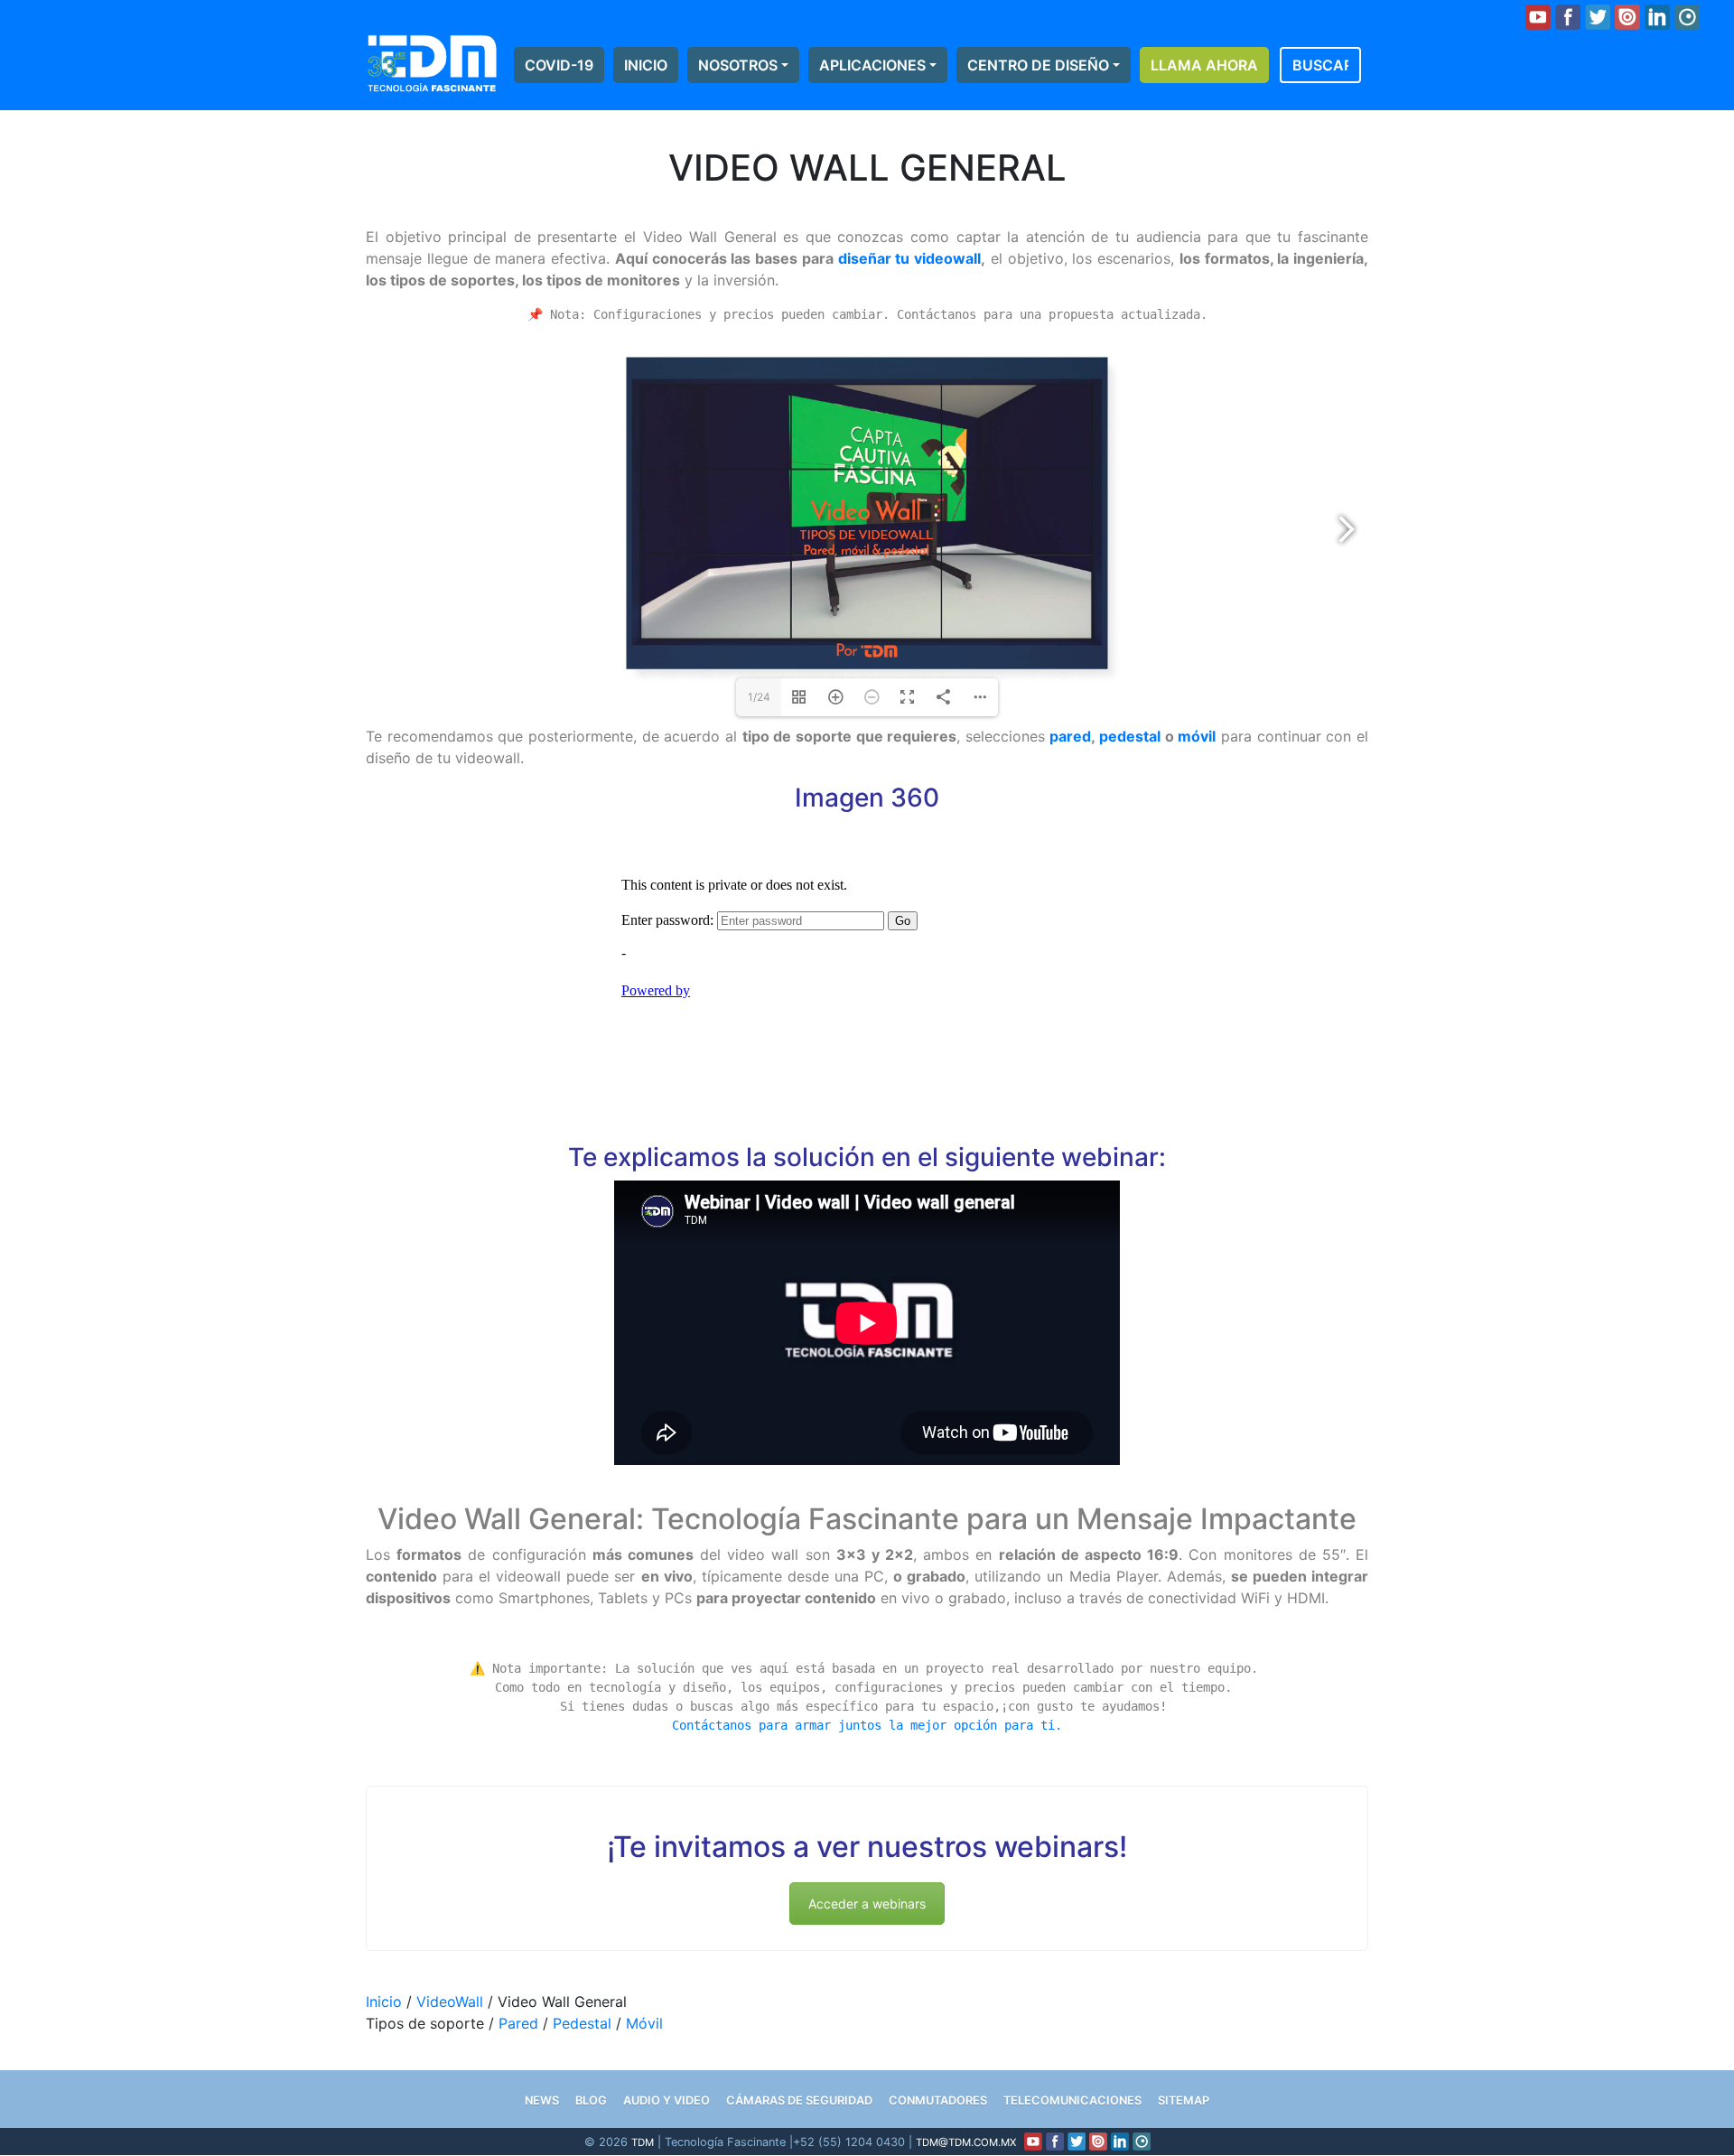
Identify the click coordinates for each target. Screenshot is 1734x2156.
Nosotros (738, 65)
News (542, 2100)
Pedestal (582, 2023)
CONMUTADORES (938, 2100)
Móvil (644, 2023)
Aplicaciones (872, 65)
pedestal (1130, 736)
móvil (1197, 736)
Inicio (646, 65)
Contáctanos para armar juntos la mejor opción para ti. (867, 1725)
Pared (518, 2023)
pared (1070, 736)
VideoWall (450, 2002)
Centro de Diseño (1038, 65)
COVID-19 (559, 65)
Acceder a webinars (867, 1904)
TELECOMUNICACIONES (1072, 2100)
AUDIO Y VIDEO (667, 2100)
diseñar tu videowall (910, 258)
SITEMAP (1184, 2100)
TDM (643, 2142)
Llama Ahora (1204, 65)
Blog (591, 2100)
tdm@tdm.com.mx (966, 2142)
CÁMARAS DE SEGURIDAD (799, 2100)
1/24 (759, 697)
